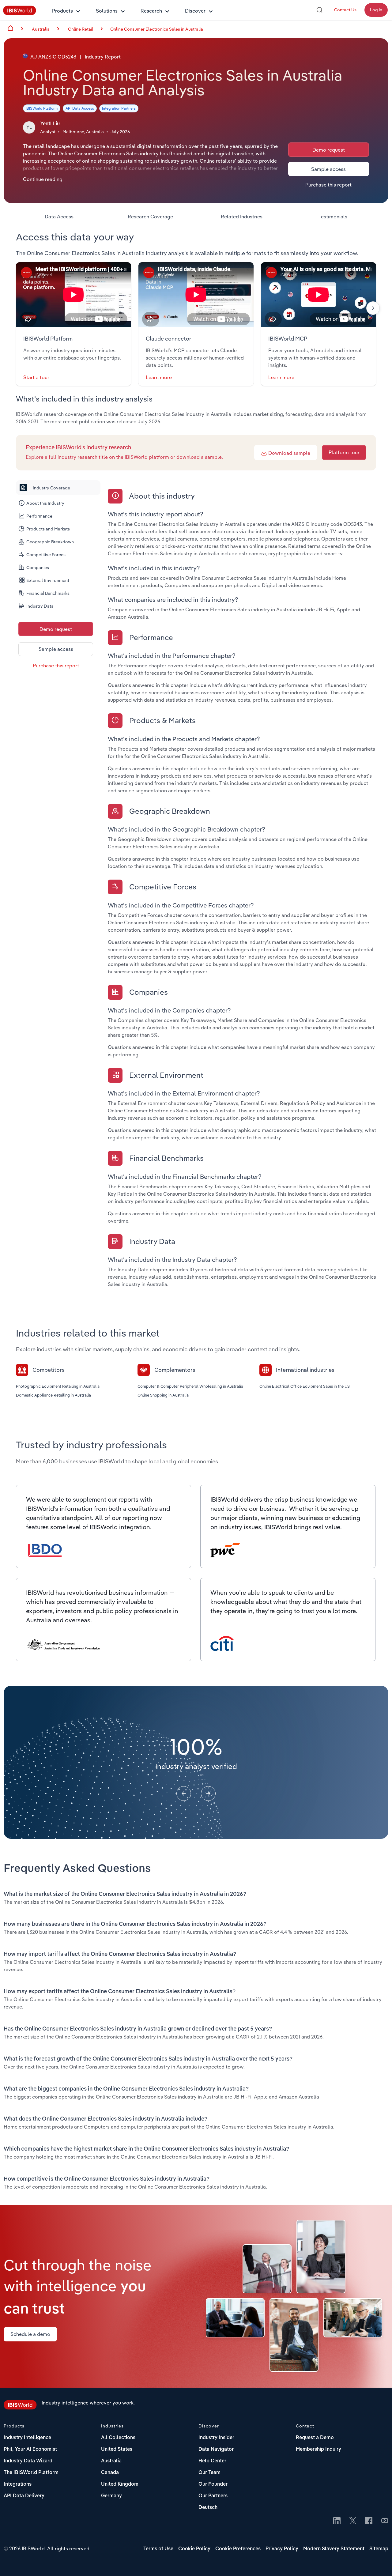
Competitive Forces (46, 555)
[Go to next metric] (208, 1793)
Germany (111, 2496)
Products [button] (62, 11)
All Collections (118, 2438)
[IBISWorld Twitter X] (353, 2521)
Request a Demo (315, 2438)
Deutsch (208, 2508)
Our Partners (213, 2496)
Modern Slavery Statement (334, 2549)
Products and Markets (48, 529)
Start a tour (36, 377)
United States (117, 2450)
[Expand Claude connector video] (196, 295)
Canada (110, 2473)
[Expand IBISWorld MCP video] (318, 295)
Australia (111, 2461)
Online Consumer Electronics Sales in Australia (157, 29)
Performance (39, 516)
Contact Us (345, 10)
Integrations (18, 2484)
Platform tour (344, 452)
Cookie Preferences (238, 2549)
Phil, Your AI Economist (30, 2450)
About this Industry (45, 503)
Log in (376, 10)
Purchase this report (328, 185)
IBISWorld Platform (42, 108)
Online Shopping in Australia (163, 1395)
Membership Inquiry (318, 2450)
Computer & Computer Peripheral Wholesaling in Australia (190, 1386)
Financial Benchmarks (48, 593)
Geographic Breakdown (50, 542)
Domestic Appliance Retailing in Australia (53, 1395)
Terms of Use (158, 2549)
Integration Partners (119, 108)
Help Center (212, 2461)
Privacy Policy (282, 2549)
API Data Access (80, 108)
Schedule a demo (30, 2334)
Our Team (209, 2473)
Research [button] (151, 11)
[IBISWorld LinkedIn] (337, 2521)
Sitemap (379, 2549)
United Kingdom (120, 2484)
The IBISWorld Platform (31, 2473)
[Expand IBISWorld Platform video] (73, 295)
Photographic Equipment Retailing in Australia (58, 1386)
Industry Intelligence (27, 2438)
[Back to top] (378, 2562)
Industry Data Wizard (28, 2461)
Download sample (289, 453)
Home (10, 28)
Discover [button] (195, 11)
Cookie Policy (194, 2549)
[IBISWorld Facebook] (369, 2521)
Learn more (159, 377)
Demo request (329, 150)
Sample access (328, 169)
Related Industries (242, 217)
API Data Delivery (24, 2496)
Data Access (59, 217)
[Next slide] (373, 308)
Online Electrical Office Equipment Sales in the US (305, 1386)
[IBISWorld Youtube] (385, 2521)
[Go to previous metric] (184, 1793)
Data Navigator (216, 2450)
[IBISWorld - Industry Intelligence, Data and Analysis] (20, 13)
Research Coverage (150, 217)
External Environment (48, 580)
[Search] (319, 10)
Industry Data (40, 606)
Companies (38, 568)
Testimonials (333, 217)
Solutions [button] (107, 11)
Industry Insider (216, 2438)
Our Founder (213, 2484)
